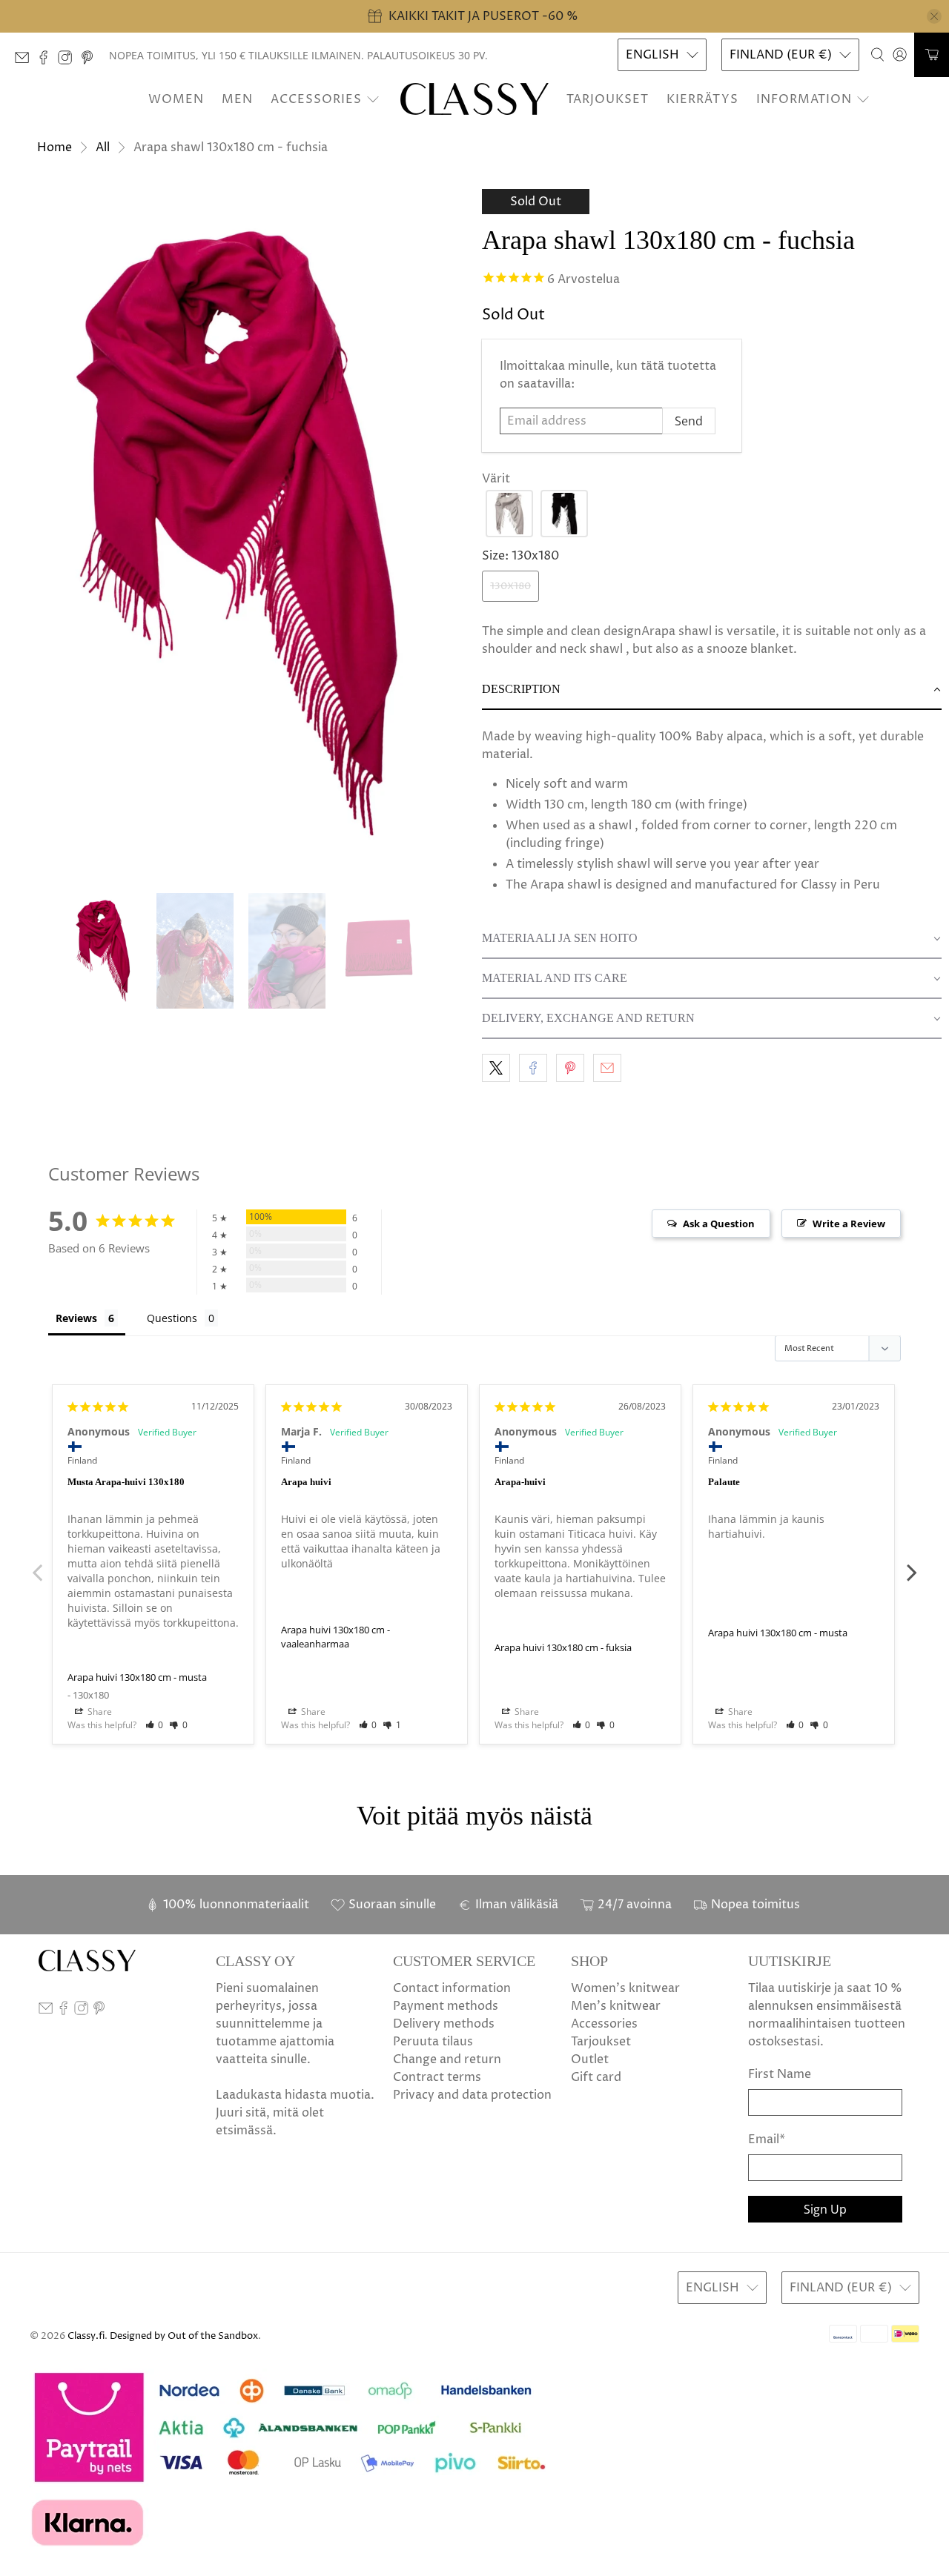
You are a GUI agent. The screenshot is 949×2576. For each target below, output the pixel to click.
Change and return (447, 2059)
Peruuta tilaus (433, 2042)
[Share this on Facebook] (533, 1068)
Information (804, 99)
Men (237, 99)
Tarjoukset (608, 99)
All (103, 147)
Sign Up (825, 2209)
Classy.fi (86, 2336)
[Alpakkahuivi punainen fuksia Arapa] (237, 534)
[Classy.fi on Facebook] (47, 61)
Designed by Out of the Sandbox (184, 2336)
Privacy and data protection (472, 2095)
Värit (496, 479)
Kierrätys (702, 99)
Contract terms (437, 2077)
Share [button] (99, 1712)
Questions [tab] (172, 1318)
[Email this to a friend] (607, 1068)
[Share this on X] (496, 1068)
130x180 (510, 586)
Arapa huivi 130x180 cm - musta (137, 1677)
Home (54, 147)
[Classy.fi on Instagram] (69, 61)
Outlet (590, 2059)
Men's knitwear (616, 2006)
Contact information (452, 1988)
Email (767, 2140)
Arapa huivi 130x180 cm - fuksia (563, 1647)
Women (176, 99)
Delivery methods (444, 2024)
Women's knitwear (625, 1988)
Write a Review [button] (849, 1224)
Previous (37, 1564)
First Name (780, 2074)
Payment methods (446, 2006)
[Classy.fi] (474, 99)
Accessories (316, 99)
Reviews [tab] (76, 1318)
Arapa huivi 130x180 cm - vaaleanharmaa (335, 1637)
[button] (509, 514)
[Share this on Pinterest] (570, 1068)
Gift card (596, 2077)
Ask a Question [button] (719, 1224)
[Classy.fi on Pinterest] (91, 61)
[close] (934, 16)
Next (912, 1564)
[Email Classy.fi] (26, 61)
